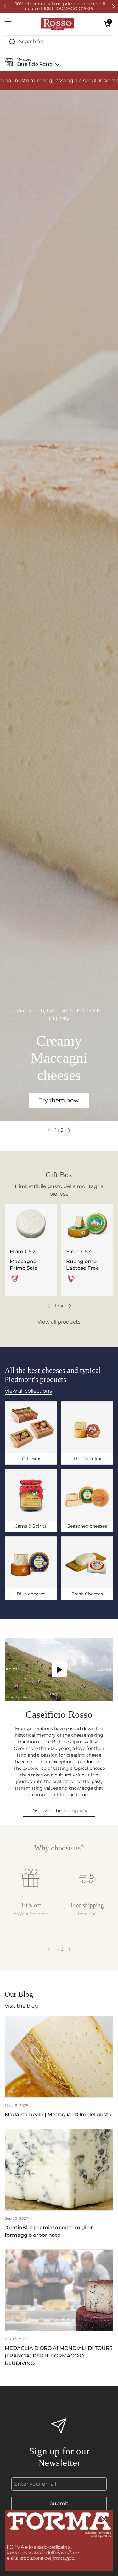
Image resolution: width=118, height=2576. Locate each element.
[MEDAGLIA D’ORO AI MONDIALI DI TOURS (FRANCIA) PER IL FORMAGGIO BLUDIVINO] (59, 2290)
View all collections (28, 1391)
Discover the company (59, 1811)
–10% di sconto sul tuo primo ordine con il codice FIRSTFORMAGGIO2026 (59, 6)
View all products (59, 1322)
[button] (107, 24)
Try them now (59, 1100)
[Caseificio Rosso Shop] (57, 24)
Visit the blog (21, 2006)
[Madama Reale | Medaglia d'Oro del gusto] (59, 2057)
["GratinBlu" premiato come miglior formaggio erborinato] (59, 2170)
